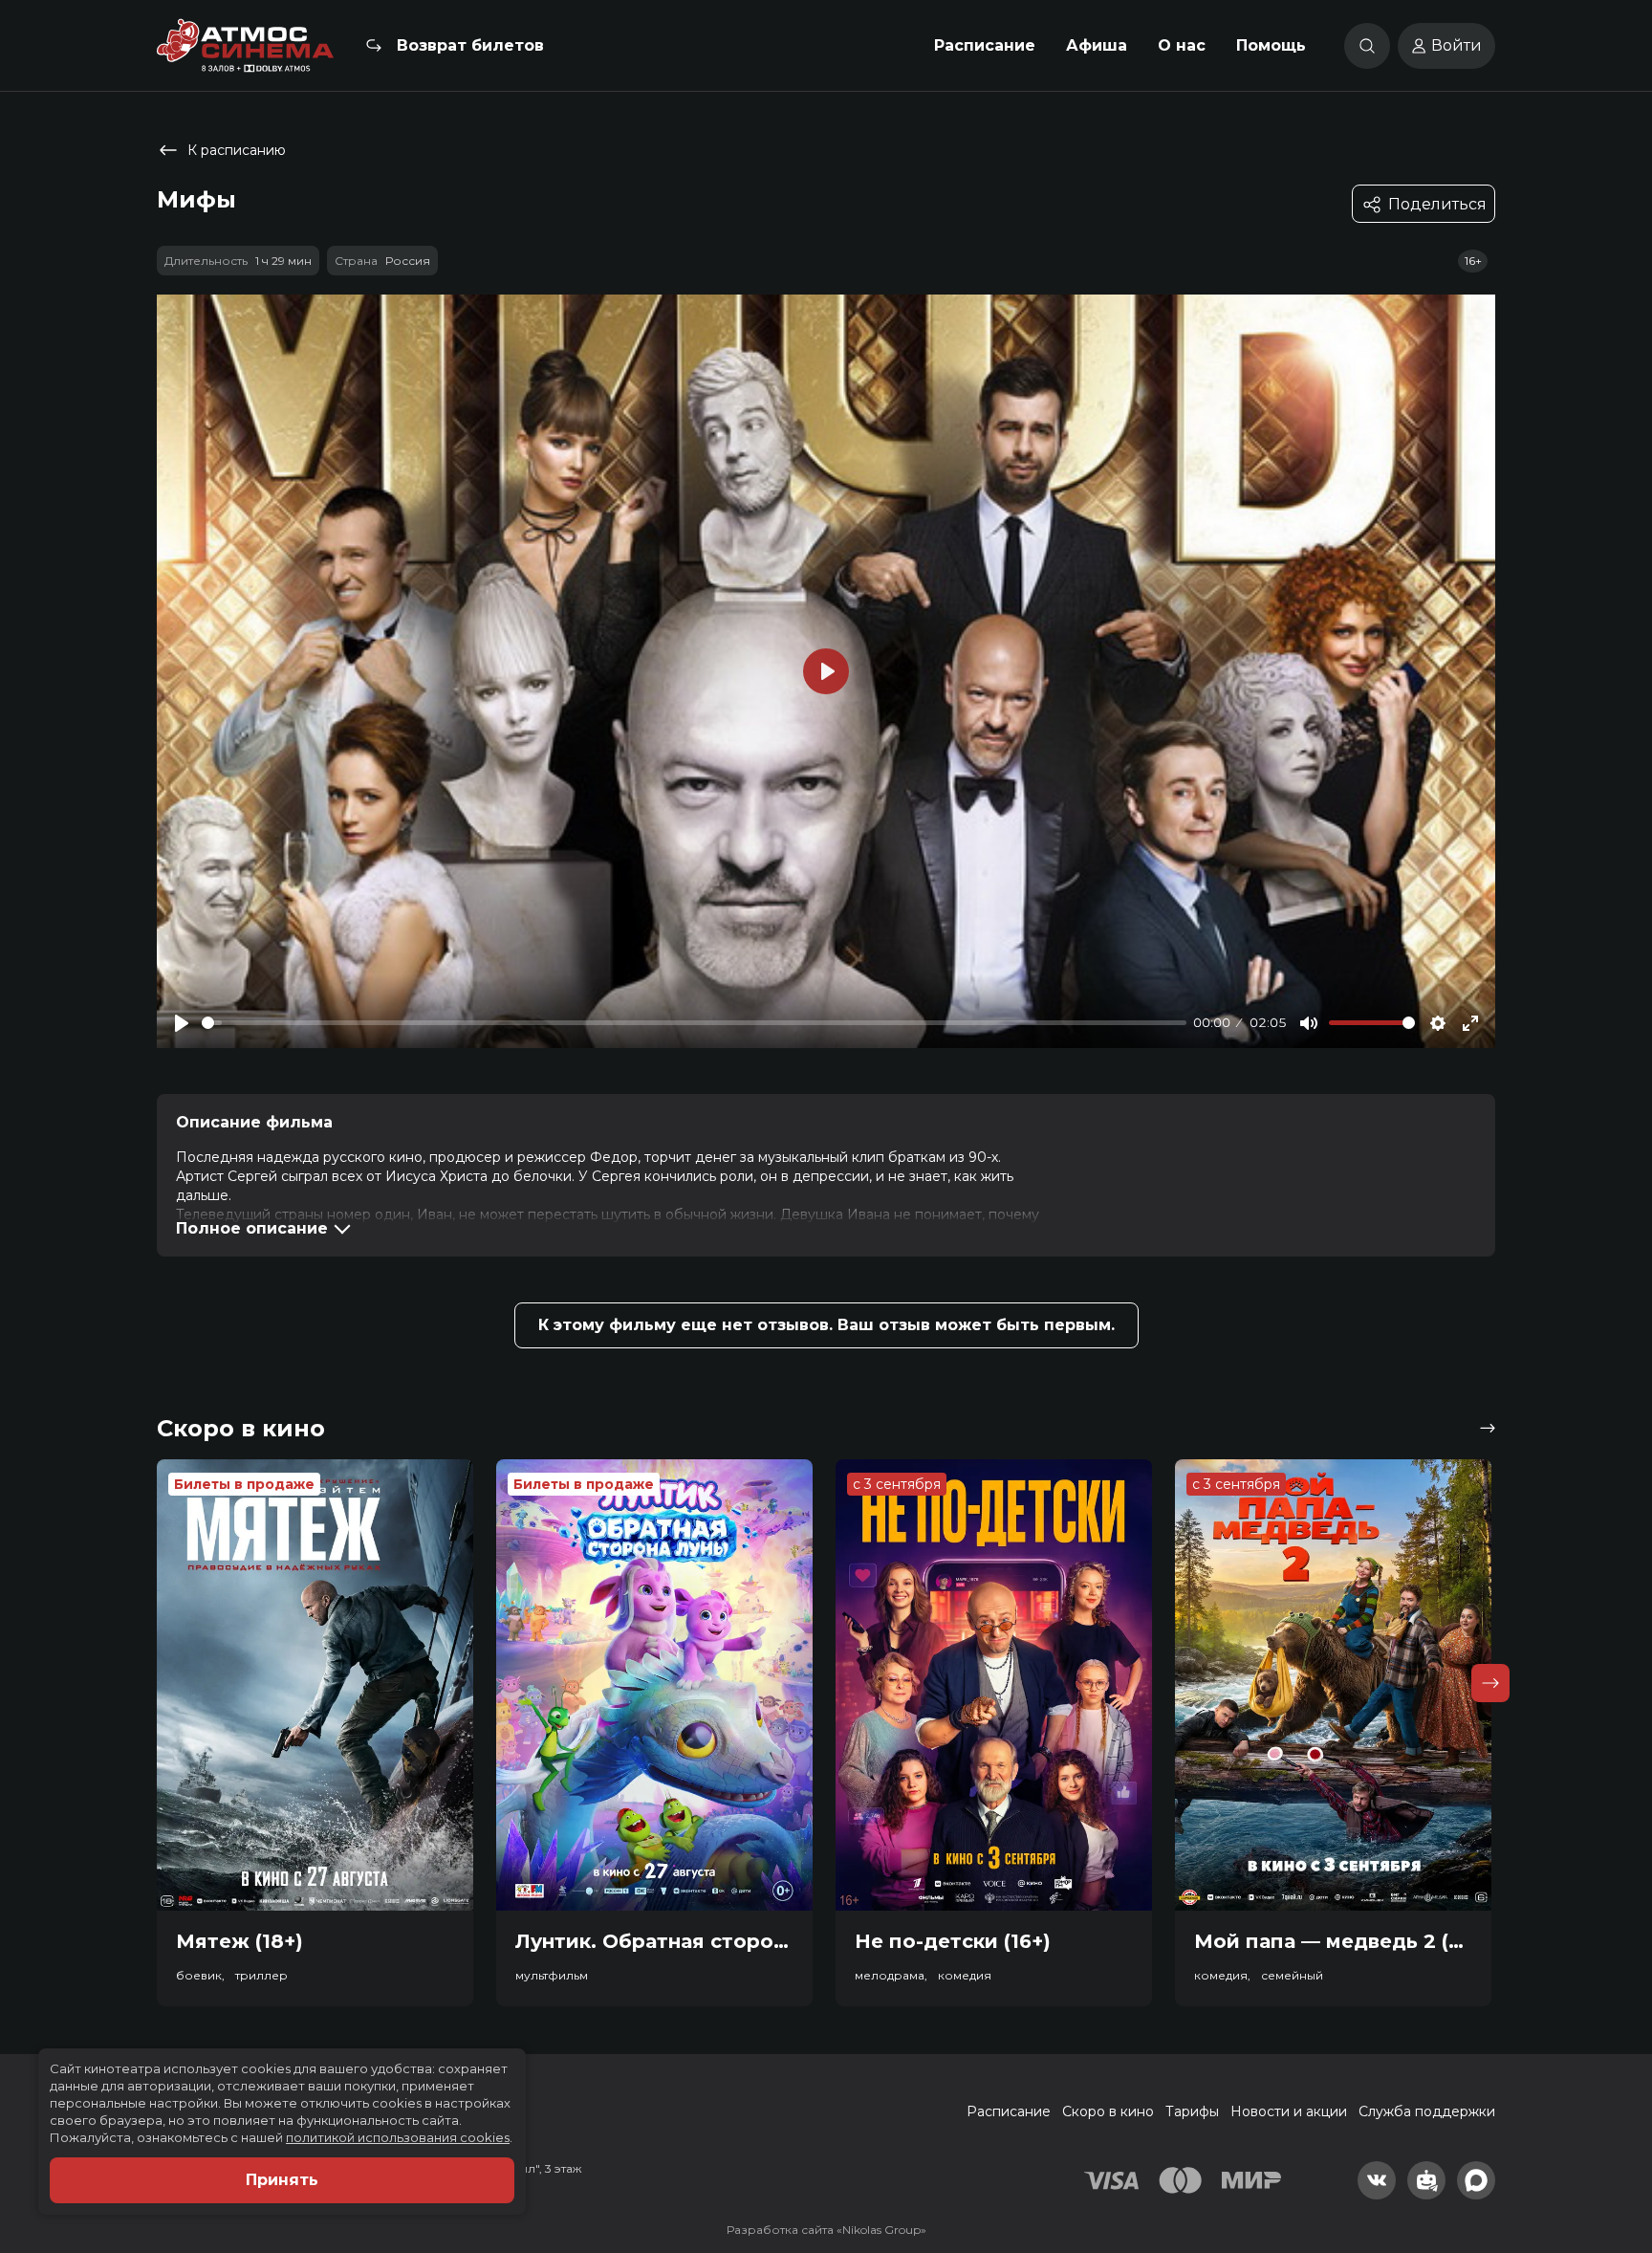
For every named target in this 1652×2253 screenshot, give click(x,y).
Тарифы (1192, 2111)
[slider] (694, 1023)
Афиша (1097, 45)
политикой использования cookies (398, 2137)
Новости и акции (1289, 2111)
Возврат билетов (470, 45)
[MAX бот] (1476, 2180)
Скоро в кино (1108, 2111)
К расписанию (237, 150)
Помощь (1271, 45)
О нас (1182, 45)
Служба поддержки (1427, 2111)
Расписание (985, 45)
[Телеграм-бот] (1426, 2180)
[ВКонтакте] (1377, 2180)
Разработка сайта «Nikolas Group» (826, 2230)
